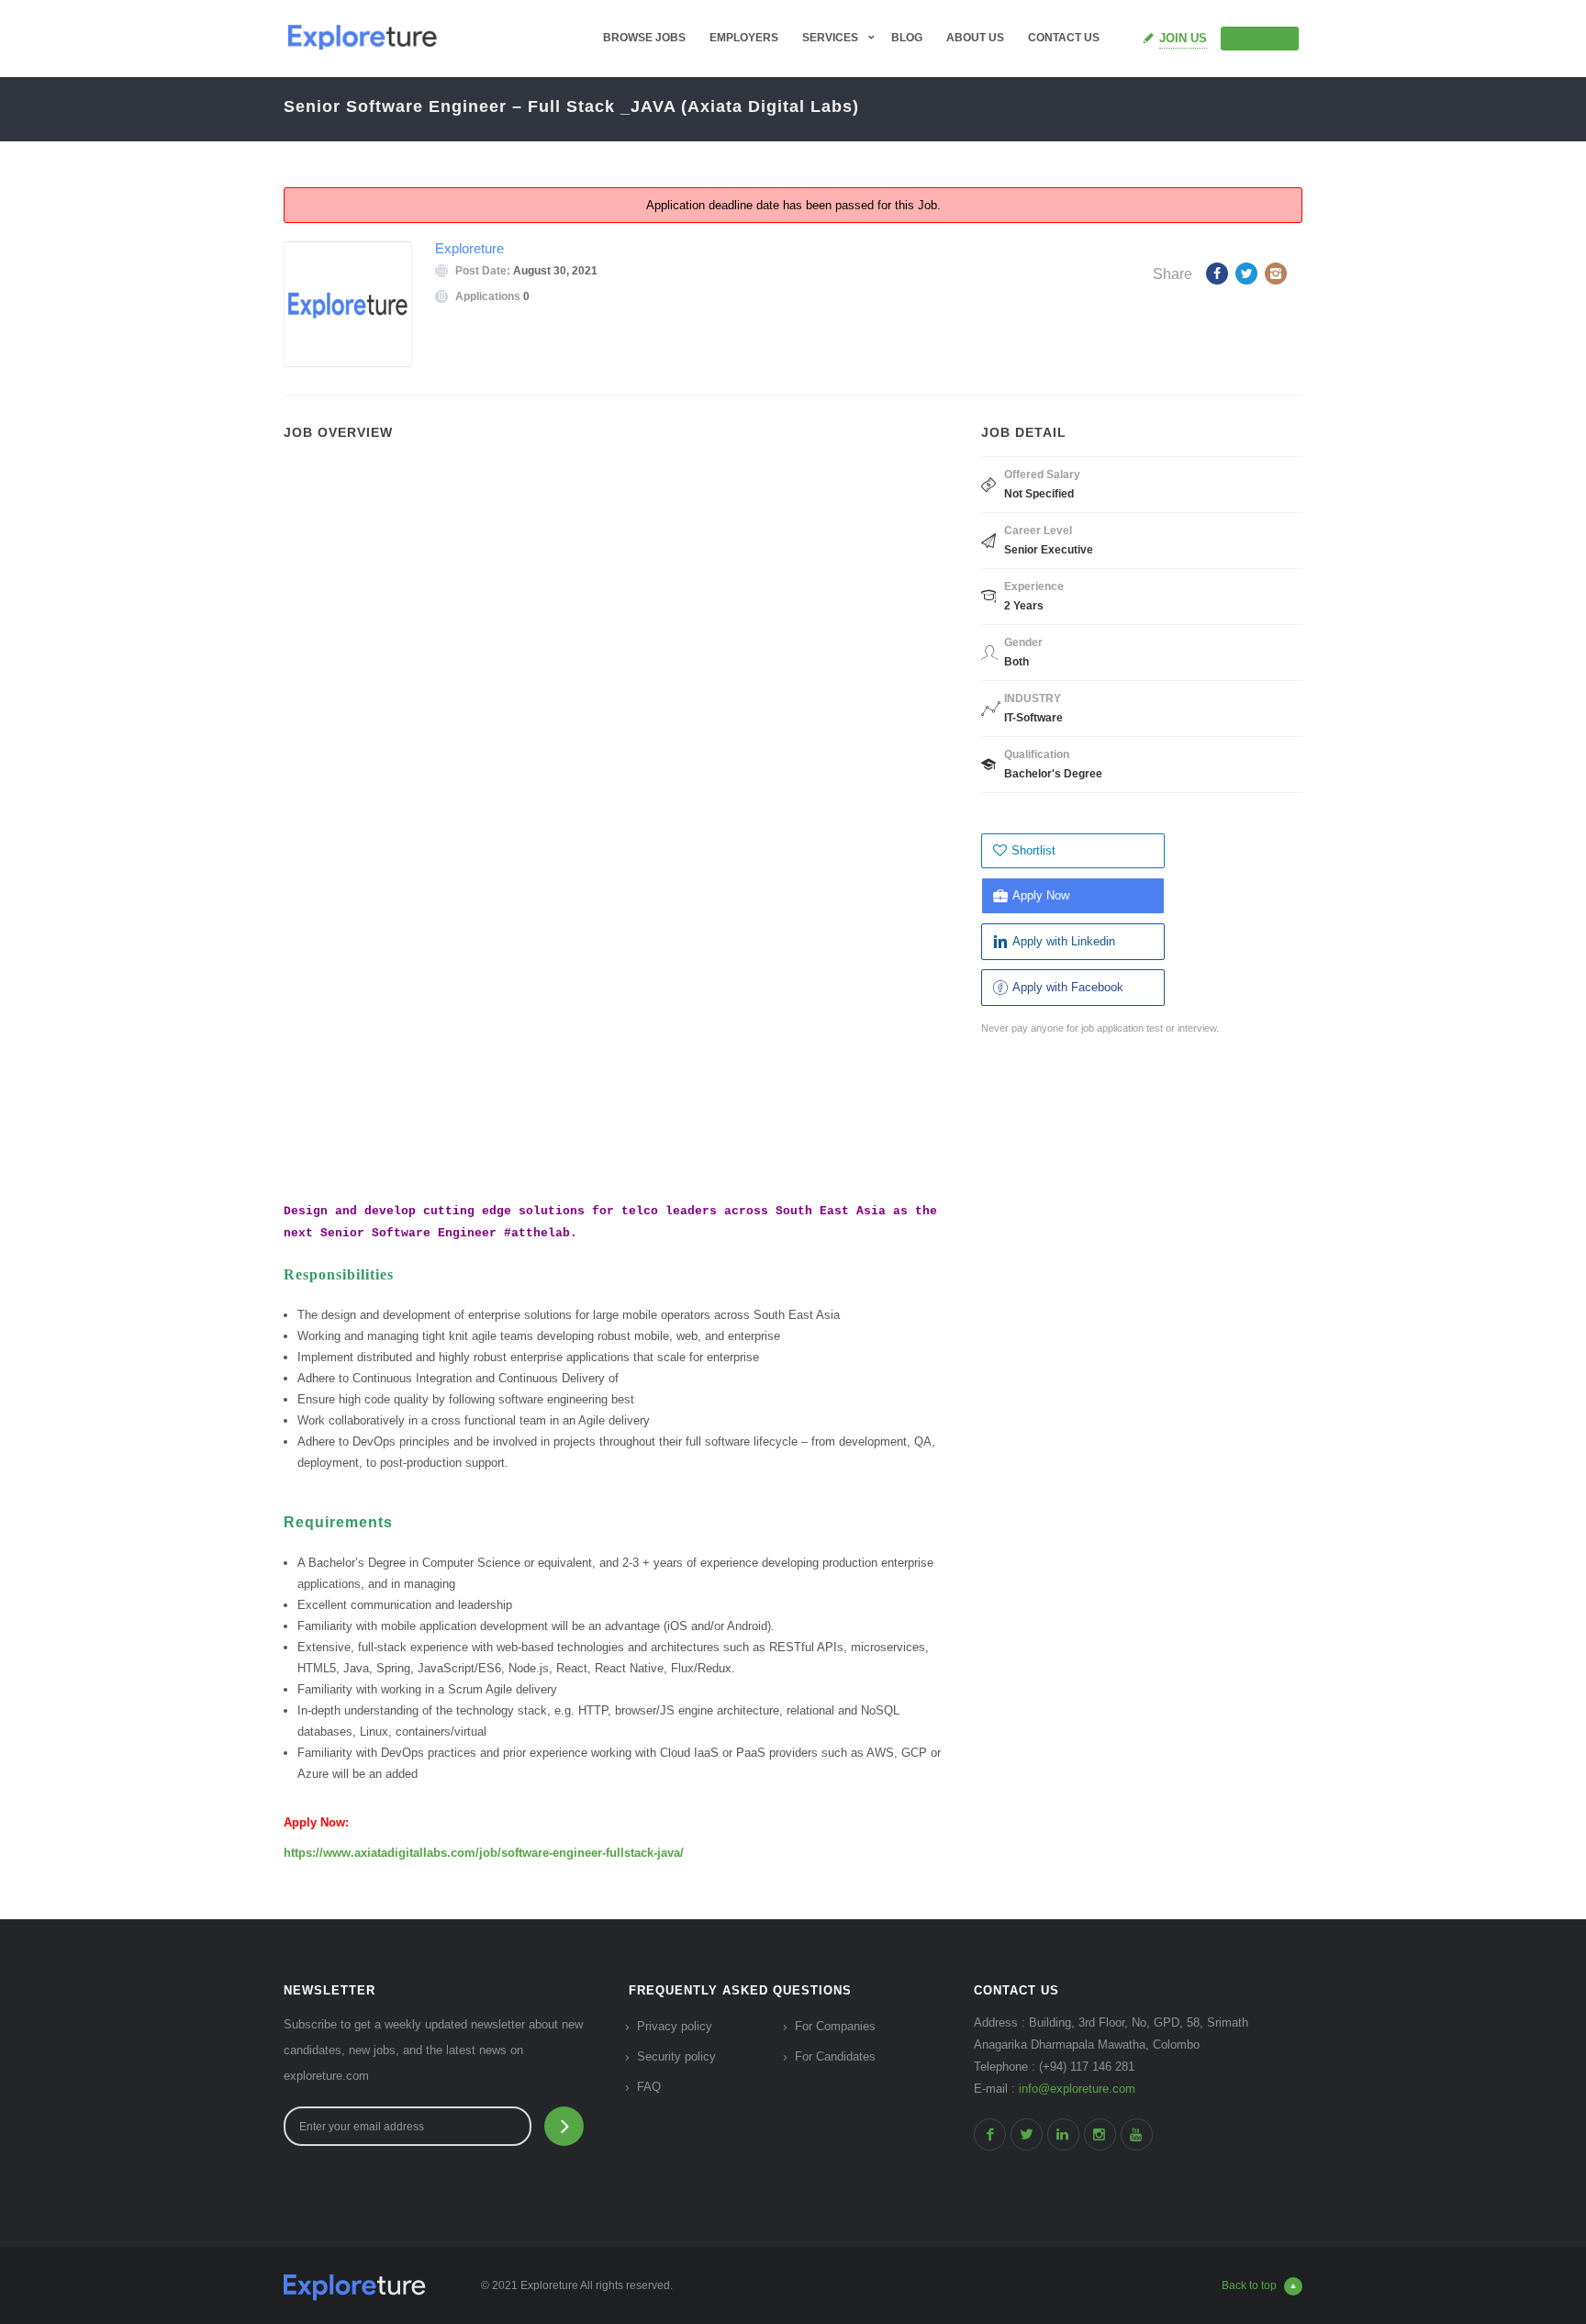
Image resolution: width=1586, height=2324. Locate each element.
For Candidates (835, 2056)
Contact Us (1064, 38)
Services (830, 38)
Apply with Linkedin (1064, 941)
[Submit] (564, 2126)
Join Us (1183, 38)
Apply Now (1041, 895)
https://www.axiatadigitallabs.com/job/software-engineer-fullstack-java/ (484, 1853)
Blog (907, 38)
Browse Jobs (644, 38)
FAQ (649, 2087)
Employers (744, 38)
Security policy (676, 2056)
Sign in (1268, 38)
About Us (975, 38)
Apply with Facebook (1068, 987)
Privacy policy (675, 2026)
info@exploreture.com (1077, 2089)
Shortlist (1033, 850)
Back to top (1249, 2285)
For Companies (835, 2026)
